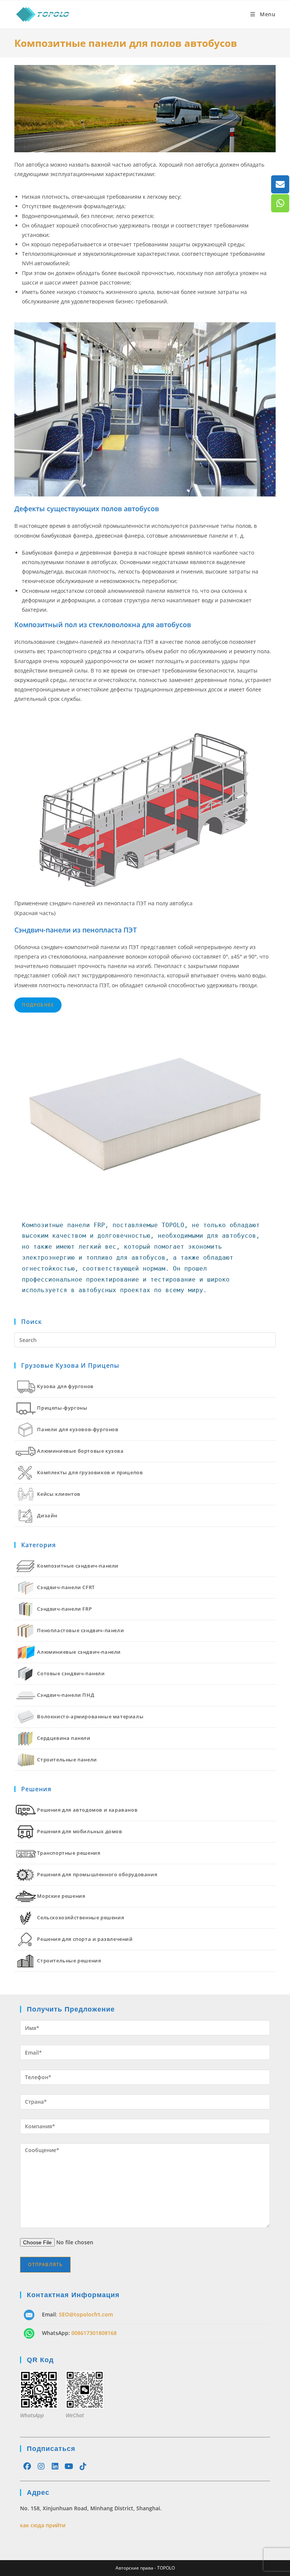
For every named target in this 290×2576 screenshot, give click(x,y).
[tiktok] (83, 2466)
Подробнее (38, 1005)
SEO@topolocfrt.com (86, 2314)
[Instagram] (41, 2466)
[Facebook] (27, 2466)
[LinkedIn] (55, 2466)
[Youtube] (69, 2466)
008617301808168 (94, 2333)
